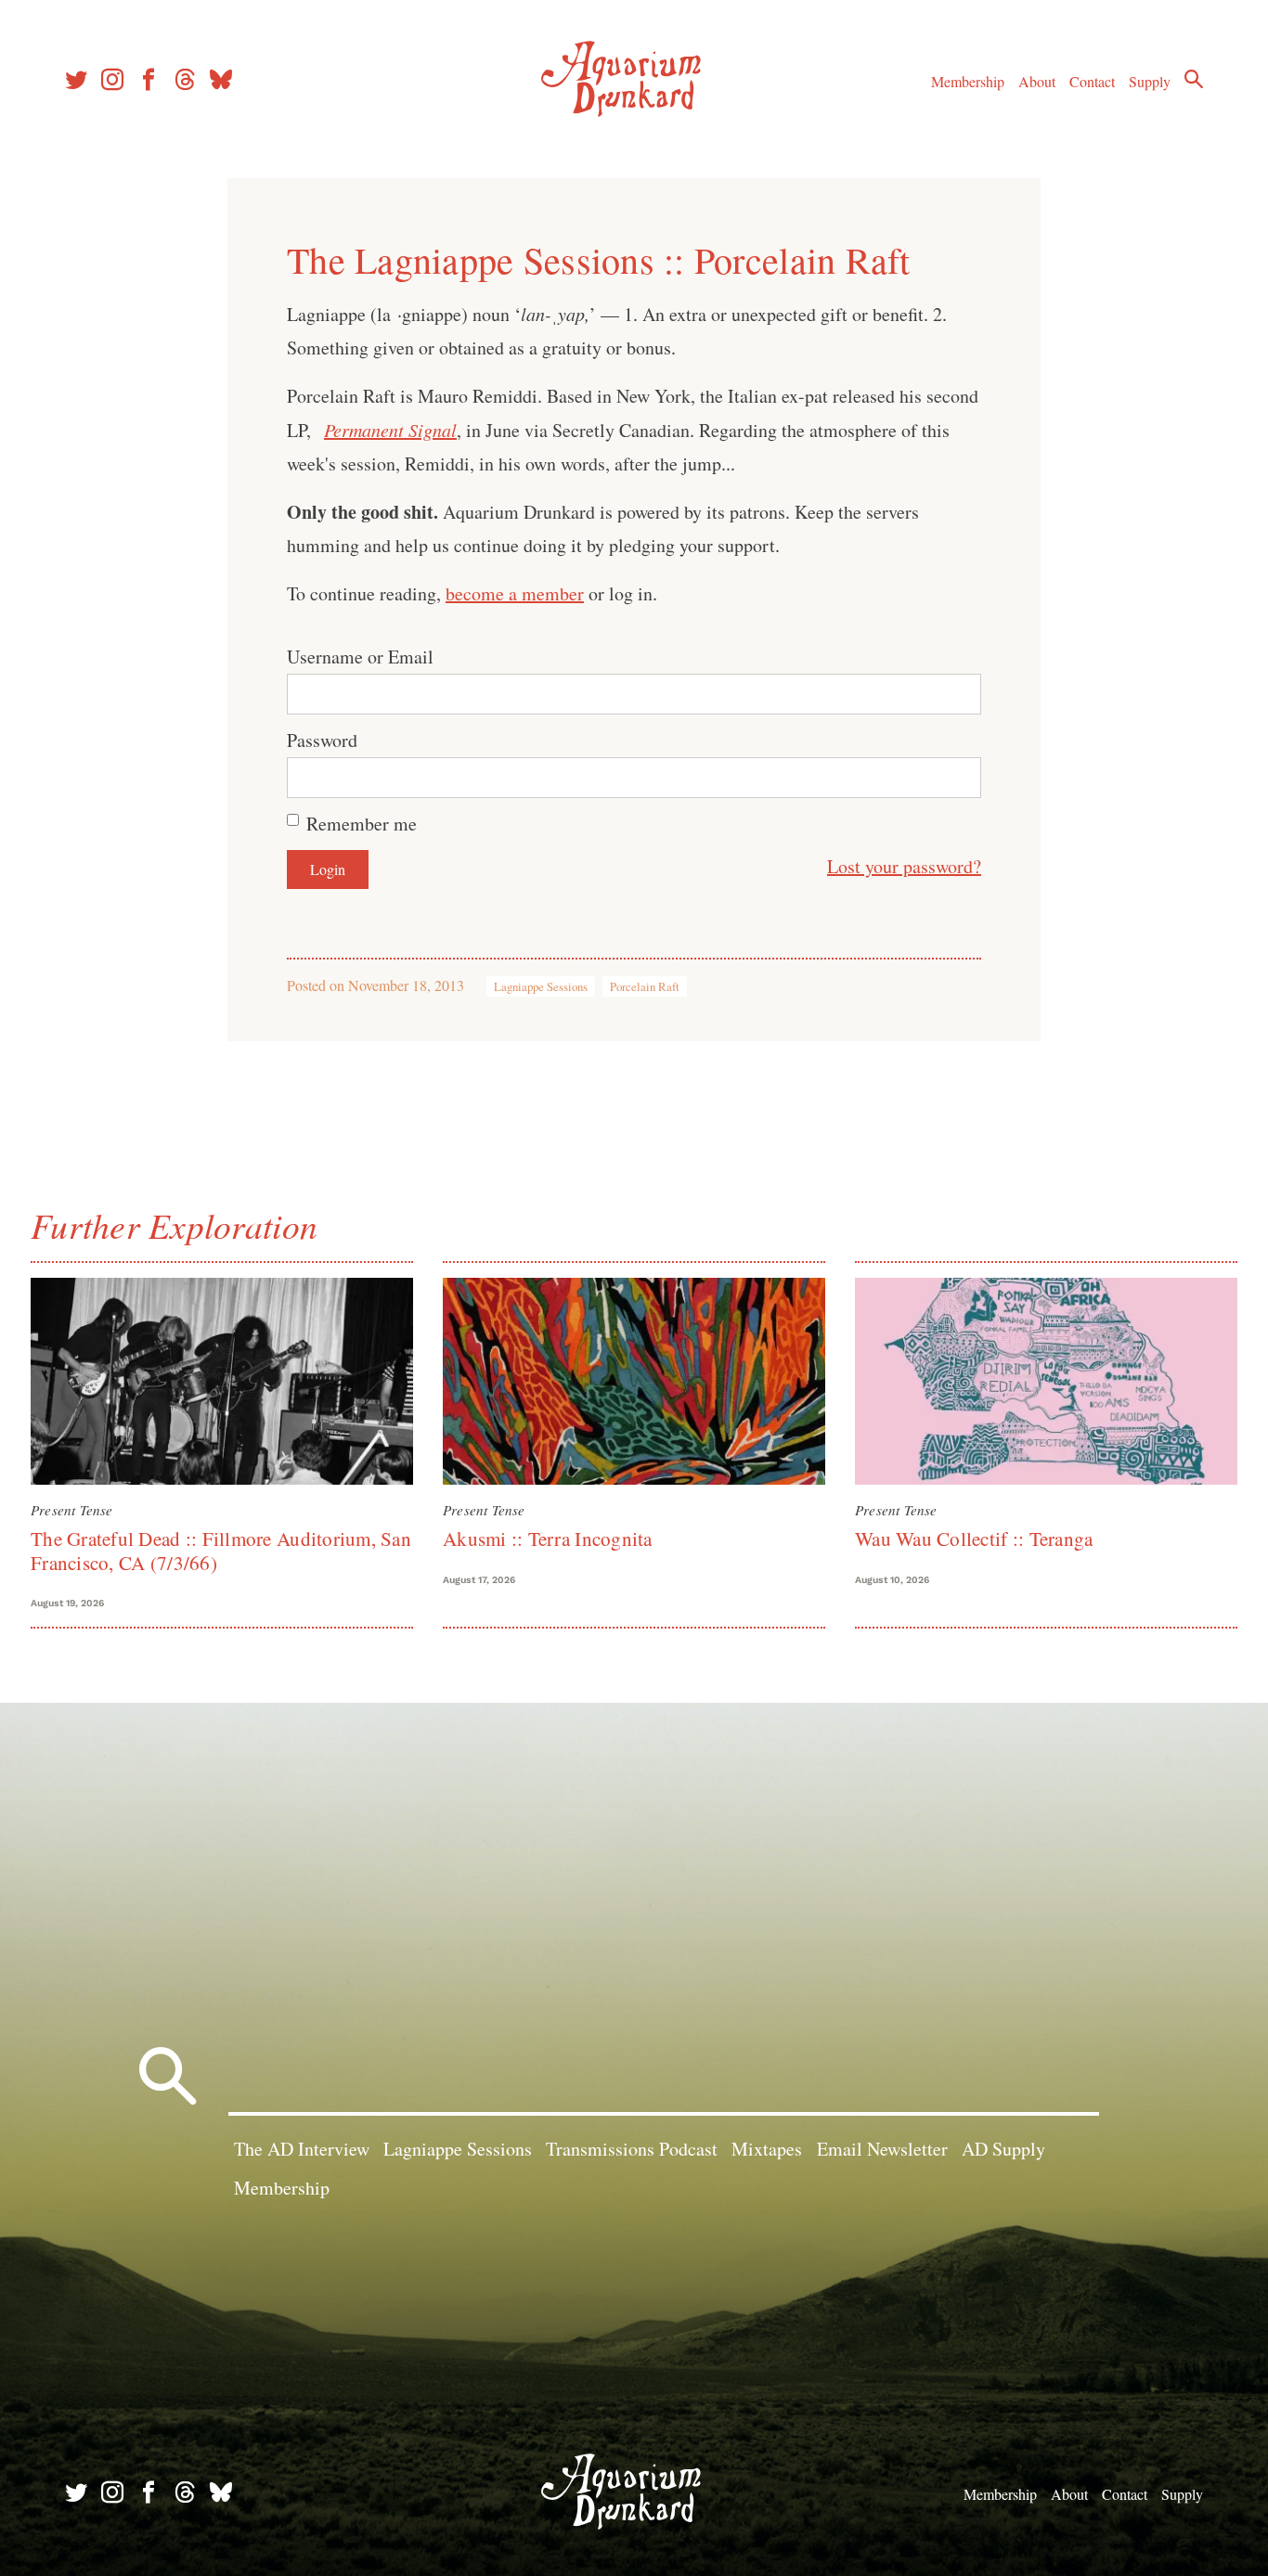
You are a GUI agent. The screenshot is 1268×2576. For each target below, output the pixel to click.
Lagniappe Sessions (541, 986)
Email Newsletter (882, 2149)
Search (1194, 79)
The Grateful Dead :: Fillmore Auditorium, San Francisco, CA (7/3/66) (221, 1550)
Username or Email (360, 657)
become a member (515, 593)
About (1037, 81)
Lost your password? (904, 866)
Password (322, 740)
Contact (1092, 81)
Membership (968, 81)
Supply (1150, 81)
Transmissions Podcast (632, 2149)
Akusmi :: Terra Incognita (548, 1539)
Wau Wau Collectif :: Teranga (974, 1539)
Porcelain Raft (645, 986)
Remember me (362, 824)
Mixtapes (767, 2149)
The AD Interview (302, 2149)
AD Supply (1003, 2149)
